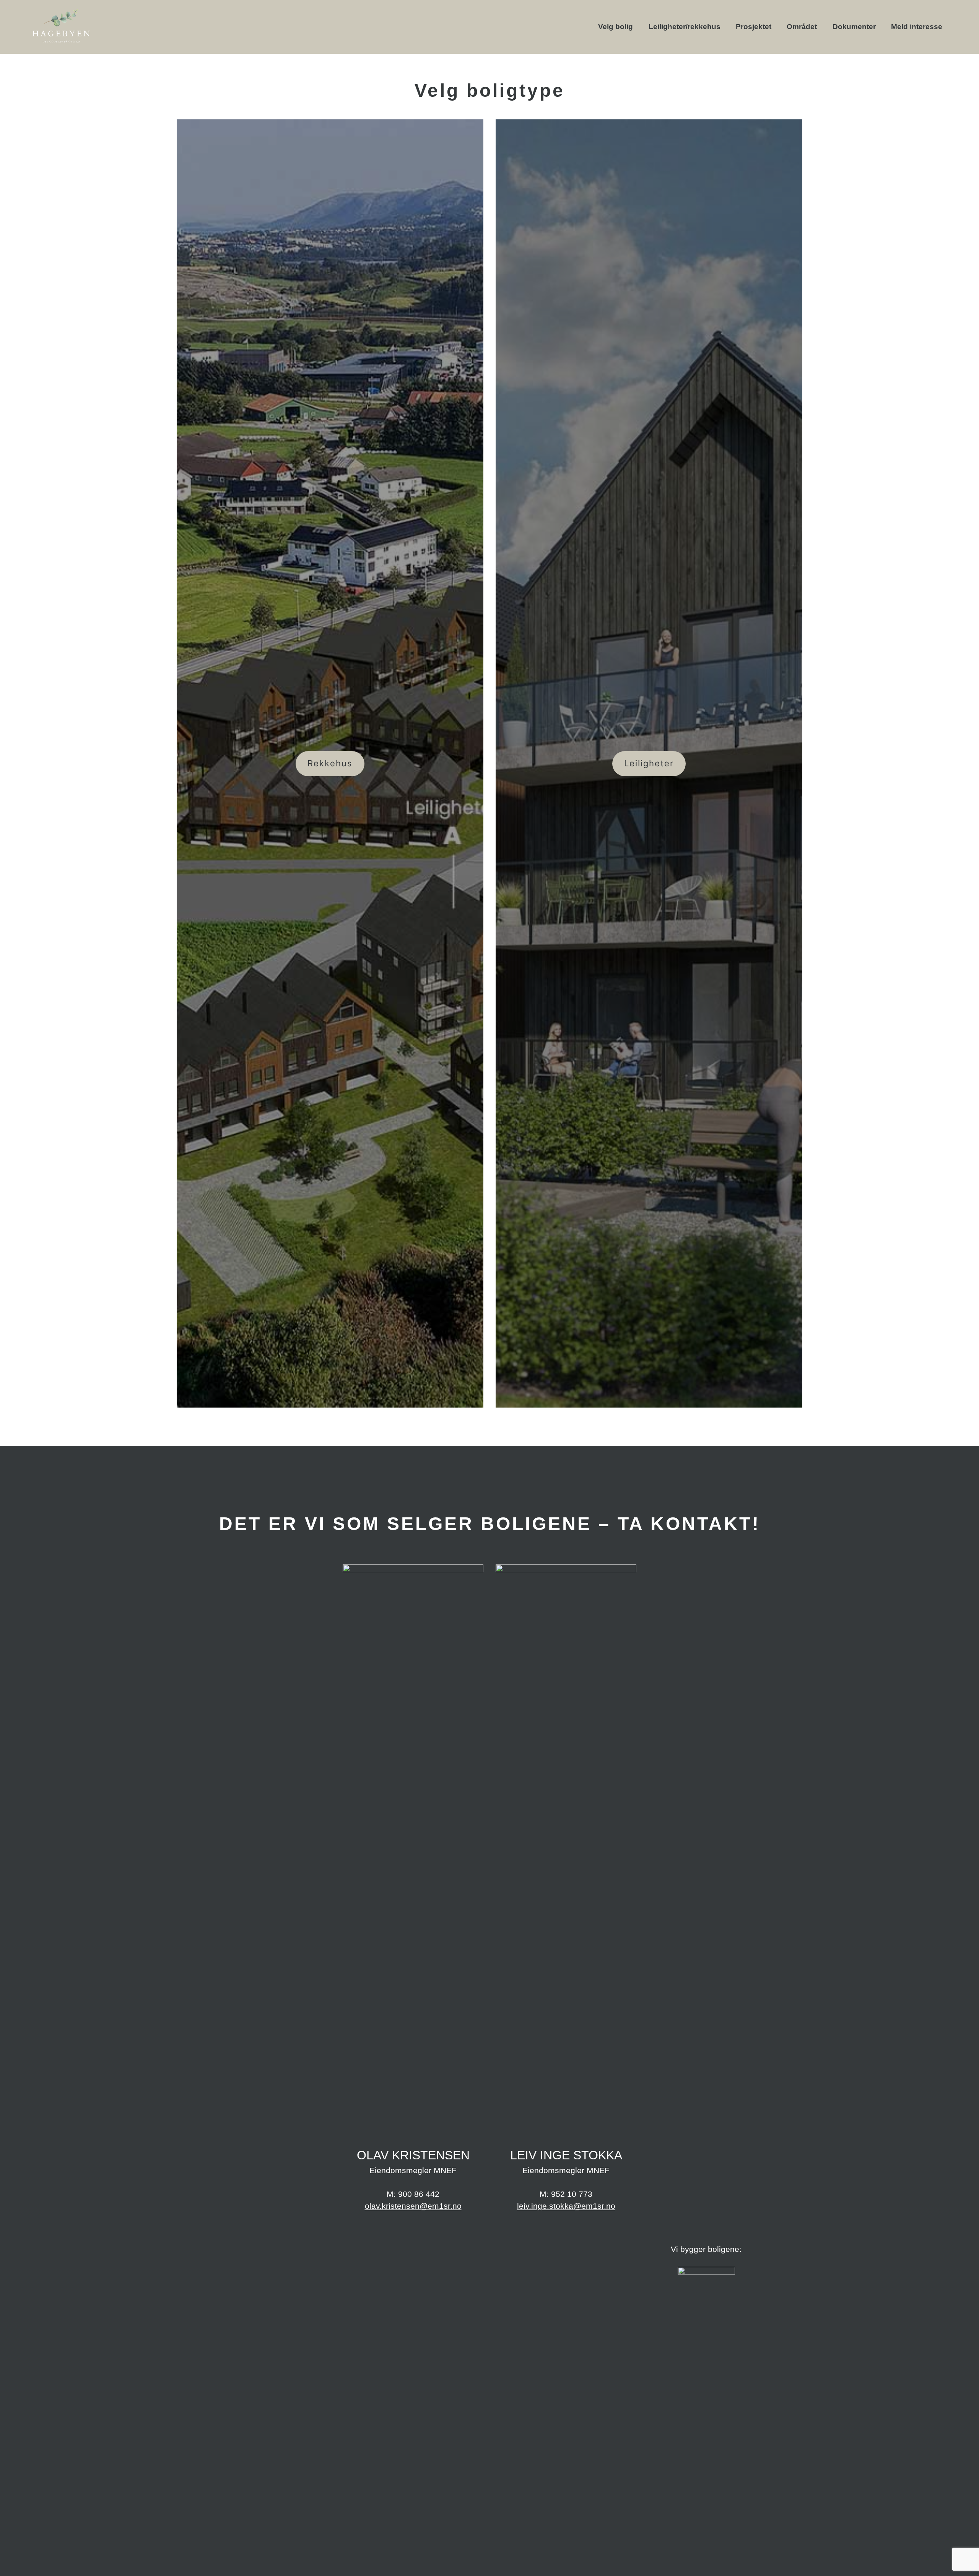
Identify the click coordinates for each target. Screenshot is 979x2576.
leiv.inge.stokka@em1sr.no (566, 2206)
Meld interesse (917, 27)
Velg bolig (616, 27)
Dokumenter (854, 27)
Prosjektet (754, 27)
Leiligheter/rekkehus (685, 27)
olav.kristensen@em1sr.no (413, 2206)
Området (802, 27)
